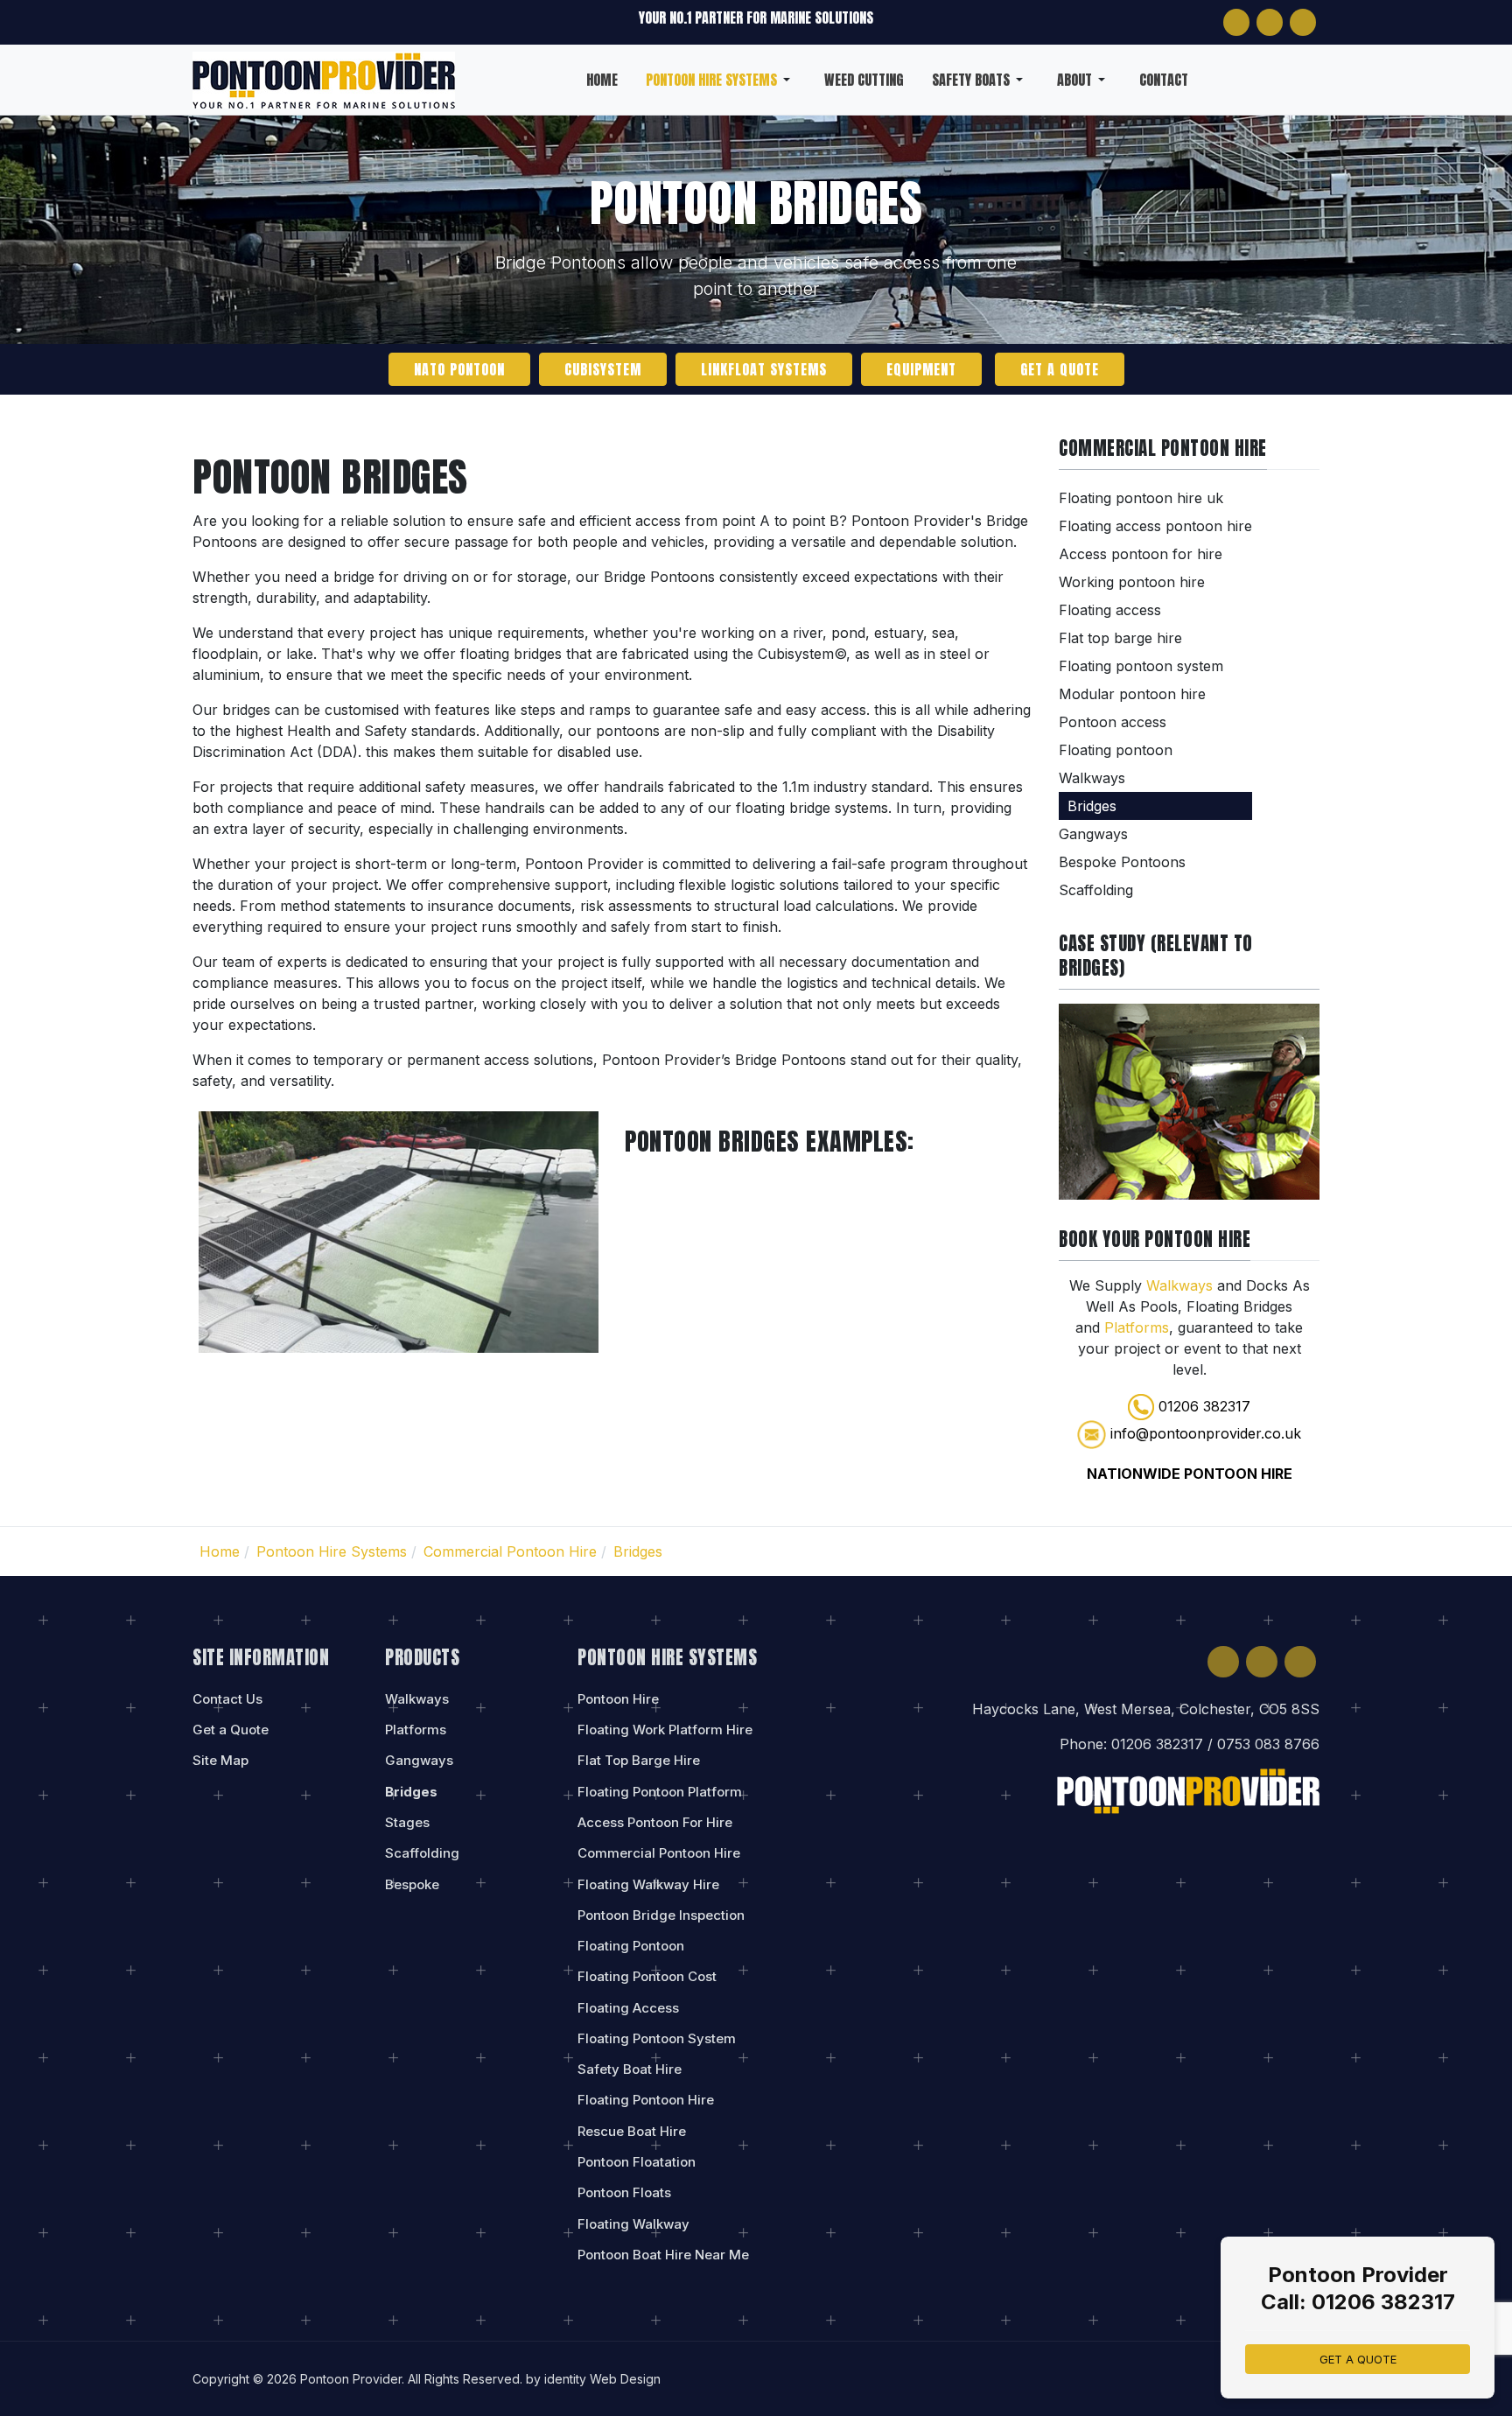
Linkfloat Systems (764, 369)
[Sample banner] (1189, 1100)
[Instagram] (1270, 22)
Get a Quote (1060, 369)
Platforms (1137, 1327)
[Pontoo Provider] (324, 78)
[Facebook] (1236, 22)
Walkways (1182, 1285)
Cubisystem (603, 369)
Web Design (625, 2379)
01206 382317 (1204, 1406)
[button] (721, 80)
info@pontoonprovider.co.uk (1206, 1433)
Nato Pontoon (459, 369)
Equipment (921, 369)
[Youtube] (1303, 22)
